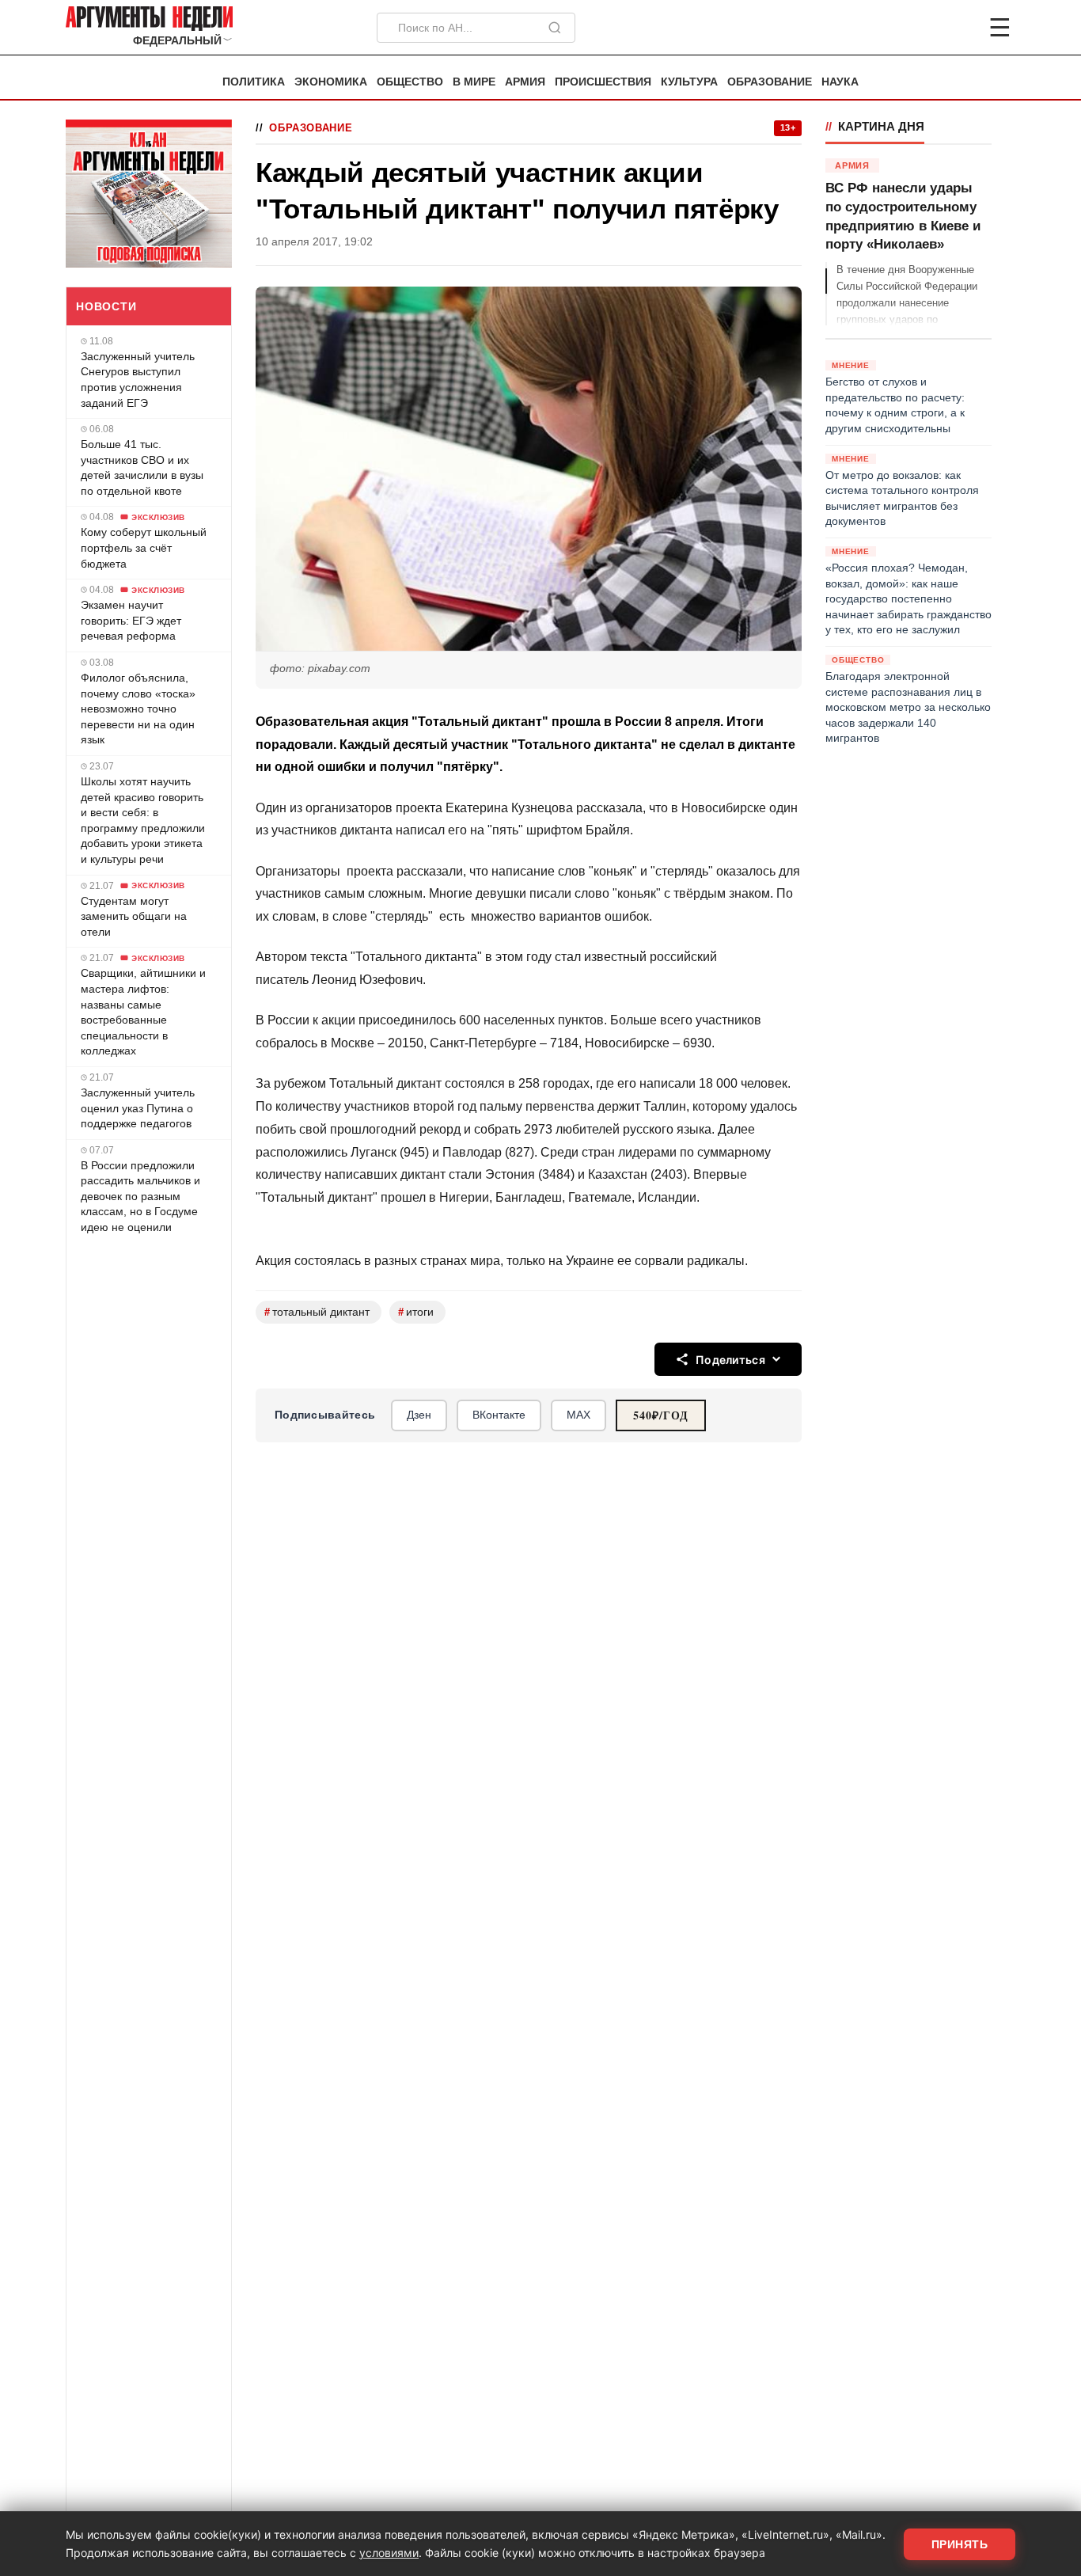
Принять (960, 2544)
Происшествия (603, 82)
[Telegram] (917, 28)
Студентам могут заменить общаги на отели (134, 916)
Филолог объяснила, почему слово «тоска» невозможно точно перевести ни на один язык (138, 709)
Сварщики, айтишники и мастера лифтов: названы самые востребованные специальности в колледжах (143, 1012)
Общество (410, 82)
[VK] (957, 28)
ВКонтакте (499, 1415)
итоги (416, 1312)
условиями (389, 2553)
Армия (525, 82)
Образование (770, 82)
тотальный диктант (317, 1312)
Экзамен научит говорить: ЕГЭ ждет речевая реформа (131, 620)
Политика (254, 82)
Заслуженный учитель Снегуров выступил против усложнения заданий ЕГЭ (138, 380)
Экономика (331, 82)
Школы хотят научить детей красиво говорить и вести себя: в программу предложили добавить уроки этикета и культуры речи (143, 820)
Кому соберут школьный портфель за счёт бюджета (144, 547)
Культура (689, 82)
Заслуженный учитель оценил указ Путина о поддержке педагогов (138, 1108)
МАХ (578, 1415)
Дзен (419, 1415)
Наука (840, 82)
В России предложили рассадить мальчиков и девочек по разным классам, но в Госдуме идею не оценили (140, 1196)
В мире (474, 82)
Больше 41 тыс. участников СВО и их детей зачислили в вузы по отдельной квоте (142, 467)
